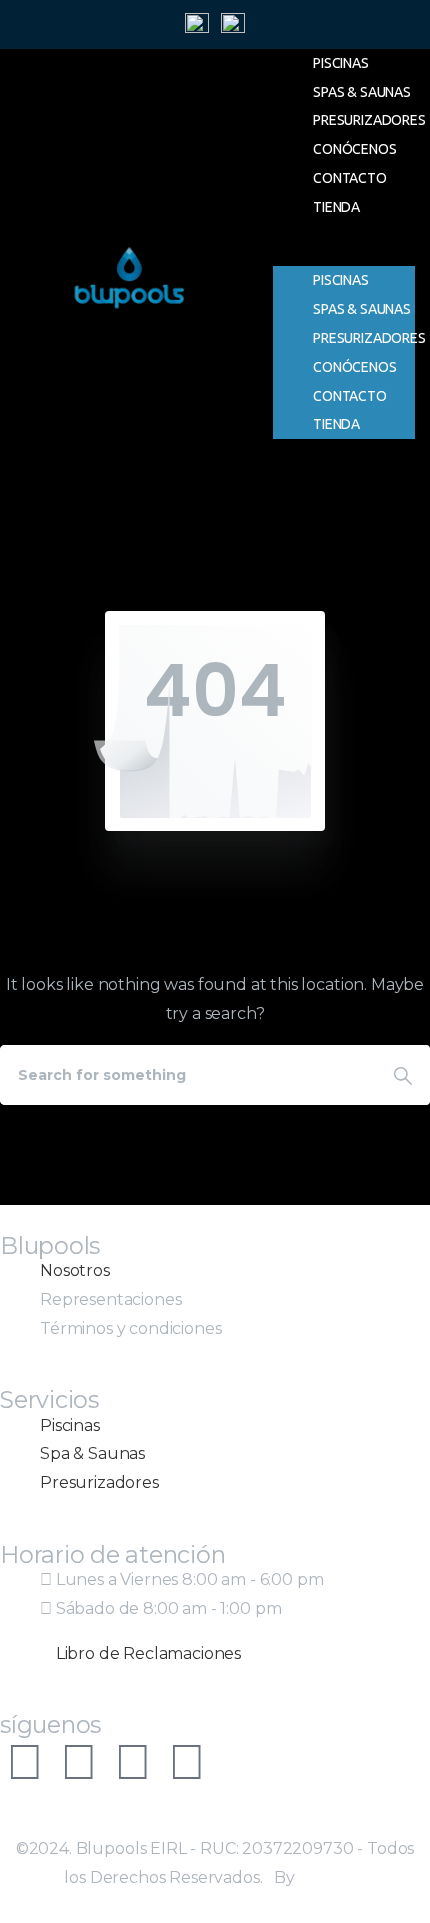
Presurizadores (369, 120)
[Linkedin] (187, 1762)
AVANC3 (332, 1877)
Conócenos (355, 149)
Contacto (350, 178)
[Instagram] (25, 1762)
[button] (344, 252)
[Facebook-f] (79, 1762)
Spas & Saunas (362, 92)
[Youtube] (133, 1762)
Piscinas (341, 63)
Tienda (336, 207)
